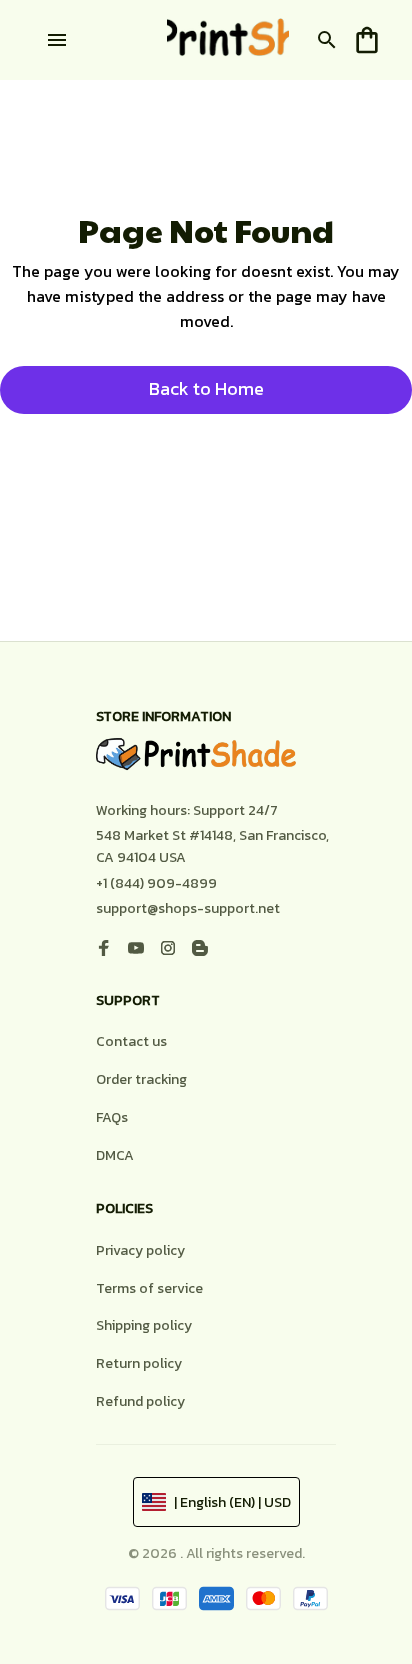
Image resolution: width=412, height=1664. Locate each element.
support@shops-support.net (188, 908)
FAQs (112, 1117)
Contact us (131, 1041)
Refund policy (140, 1401)
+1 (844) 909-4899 (156, 883)
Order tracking (141, 1079)
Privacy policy (140, 1250)
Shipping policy (144, 1325)
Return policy (139, 1363)
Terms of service (149, 1288)
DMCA (115, 1155)
